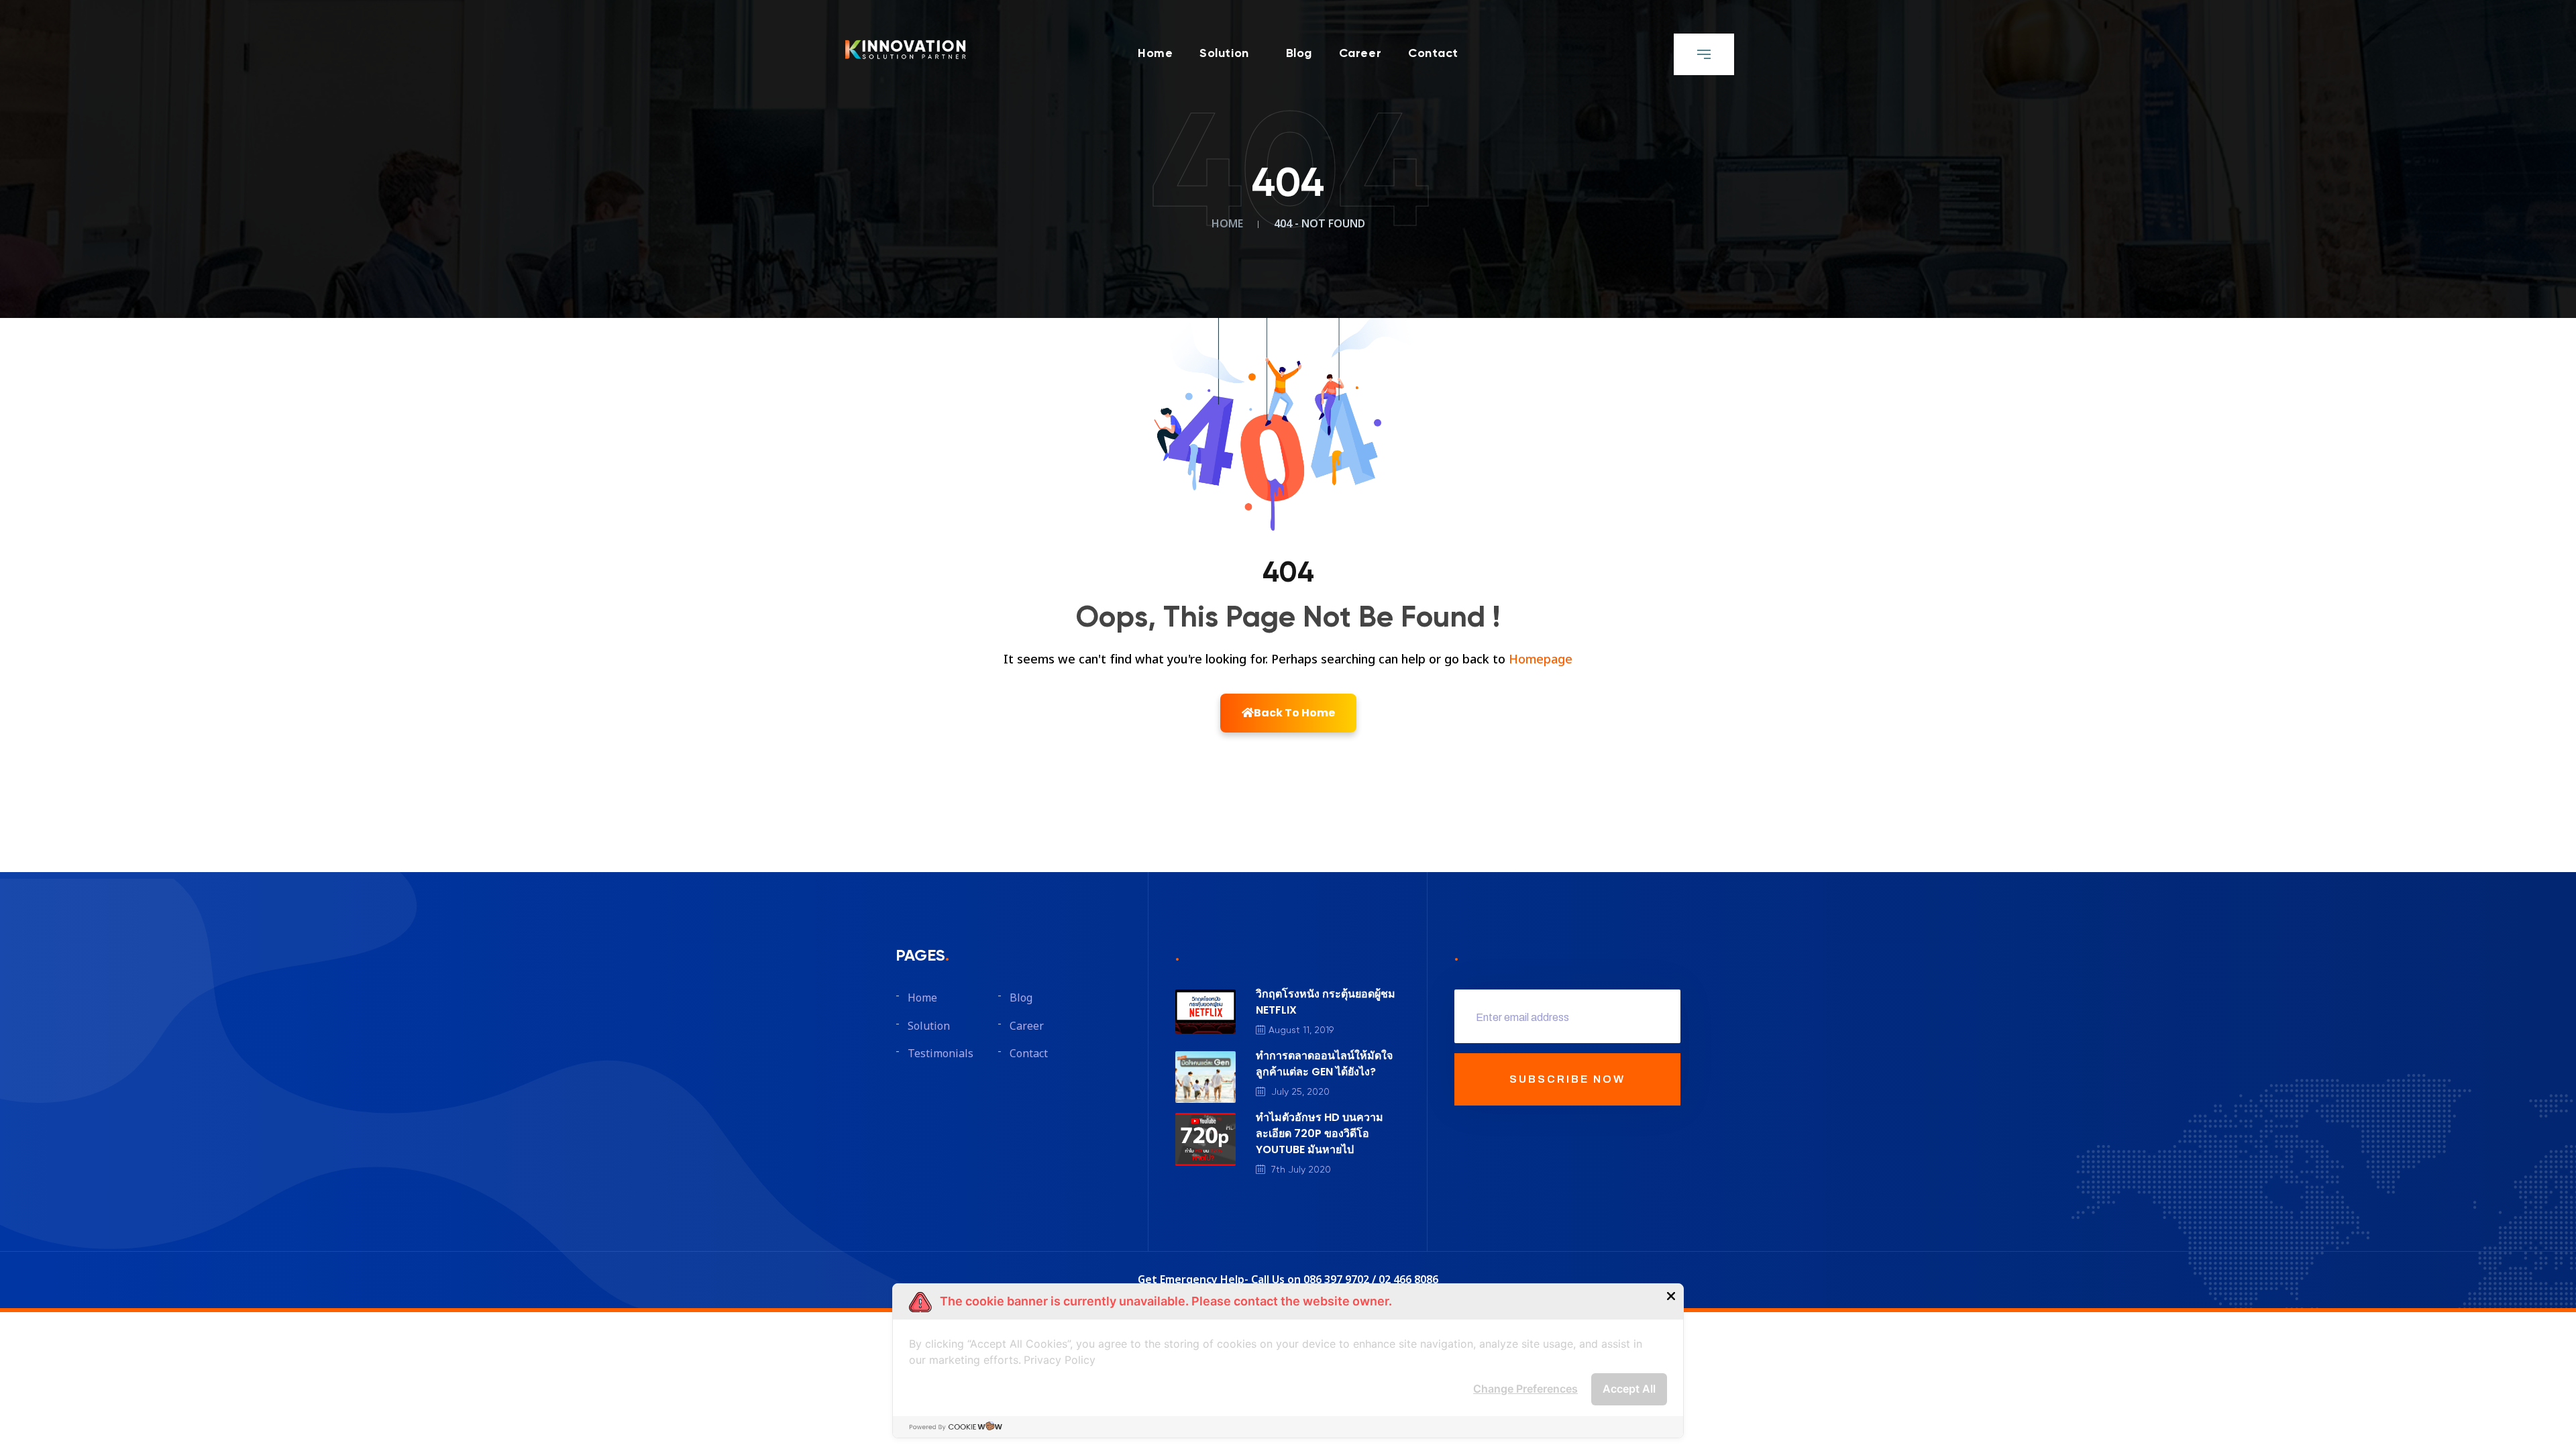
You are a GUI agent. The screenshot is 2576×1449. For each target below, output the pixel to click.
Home (1155, 54)
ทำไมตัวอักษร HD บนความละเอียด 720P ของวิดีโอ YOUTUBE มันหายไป (1320, 1133)
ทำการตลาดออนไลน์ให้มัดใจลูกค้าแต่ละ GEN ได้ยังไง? (1324, 1064)
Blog (1299, 54)
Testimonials (941, 1054)
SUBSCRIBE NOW (1567, 1079)
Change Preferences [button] (1525, 1389)
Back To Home (1294, 713)
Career (1360, 54)
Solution (1224, 54)
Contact (1433, 54)
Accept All (1629, 1389)
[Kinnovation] (906, 49)
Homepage (1541, 660)
